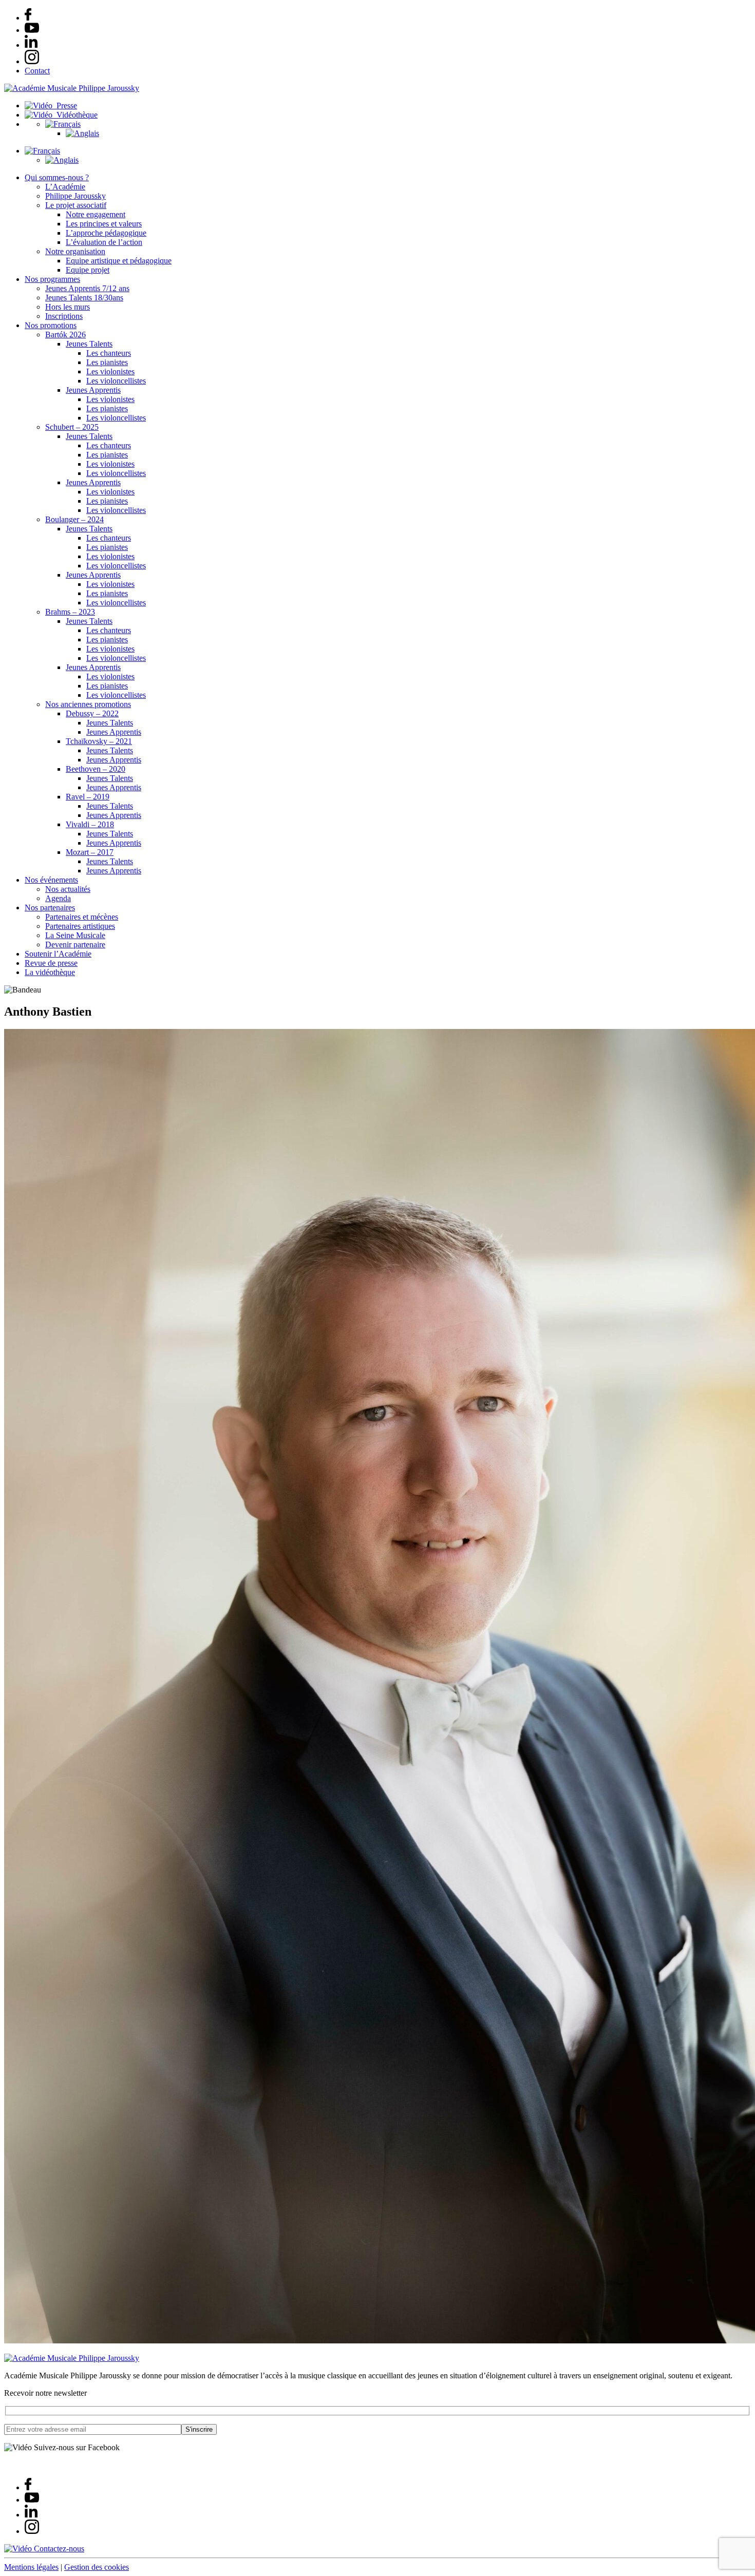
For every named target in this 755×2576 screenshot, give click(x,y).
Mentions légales (31, 2567)
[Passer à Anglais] (82, 133)
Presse (65, 106)
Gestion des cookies (97, 2567)
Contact (37, 71)
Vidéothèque (75, 115)
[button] (63, 124)
